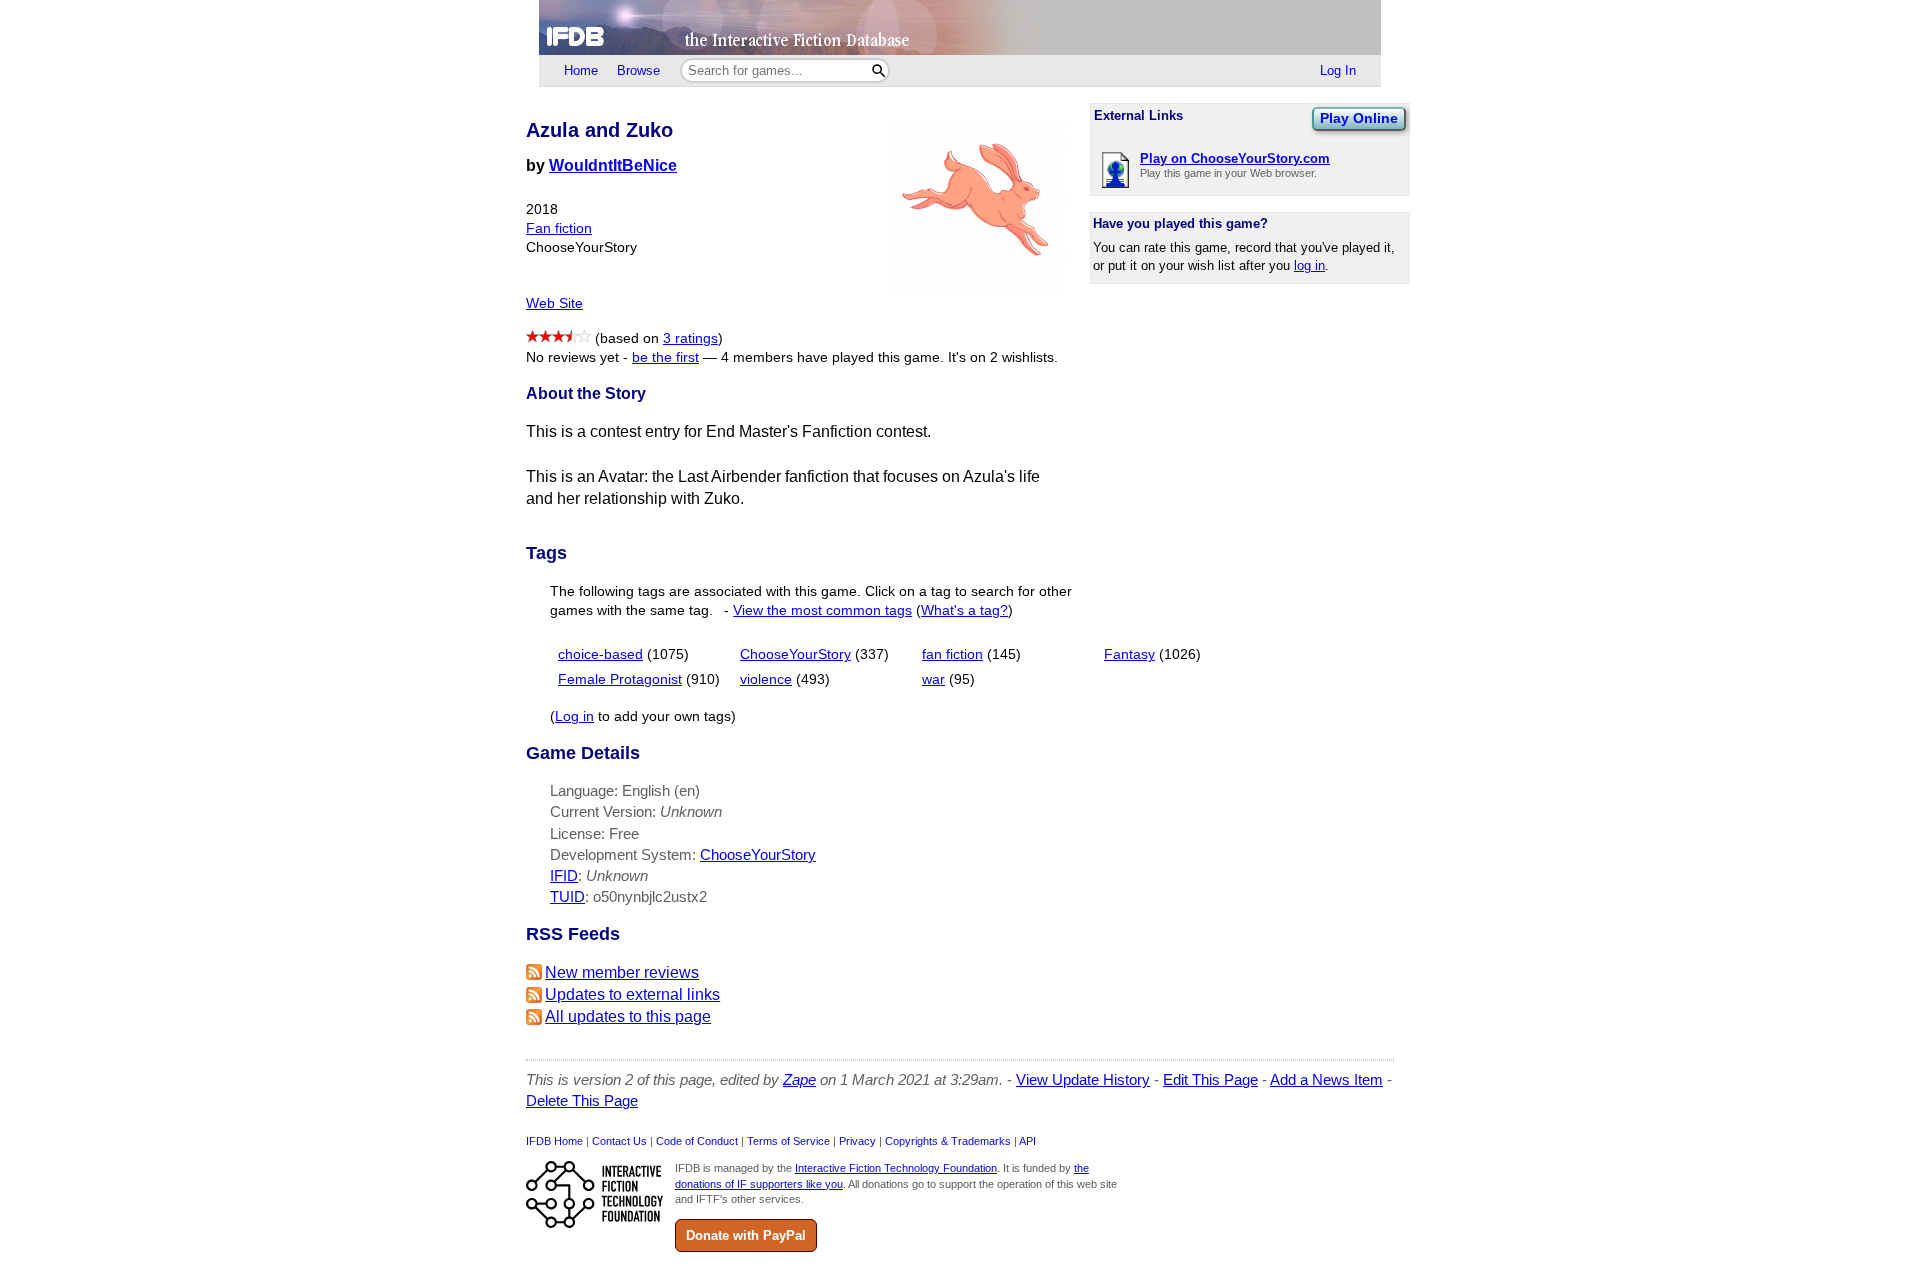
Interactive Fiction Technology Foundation (896, 1168)
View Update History (1083, 1079)
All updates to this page (628, 1016)
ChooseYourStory (795, 654)
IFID (564, 875)
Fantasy (1129, 654)
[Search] (878, 70)
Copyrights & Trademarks (948, 1141)
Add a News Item (1326, 1079)
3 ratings (690, 338)
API (1027, 1141)
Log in (574, 716)
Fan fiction (559, 228)
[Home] (960, 27)
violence (766, 679)
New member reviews (622, 972)
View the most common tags (822, 610)
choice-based (600, 654)
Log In (1338, 70)
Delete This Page (582, 1100)
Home (581, 70)
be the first (665, 357)
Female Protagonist (620, 679)
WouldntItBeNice (613, 165)
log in (1309, 265)
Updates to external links (632, 994)
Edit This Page (1210, 1079)
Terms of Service (788, 1141)
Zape (799, 1079)
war (933, 679)
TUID (567, 896)
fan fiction (952, 654)
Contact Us (619, 1141)
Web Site (554, 303)
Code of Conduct (697, 1141)
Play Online (1359, 118)
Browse (638, 70)
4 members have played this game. (832, 357)
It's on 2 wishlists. (1003, 357)
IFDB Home (554, 1141)
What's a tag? (964, 610)
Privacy (857, 1141)
